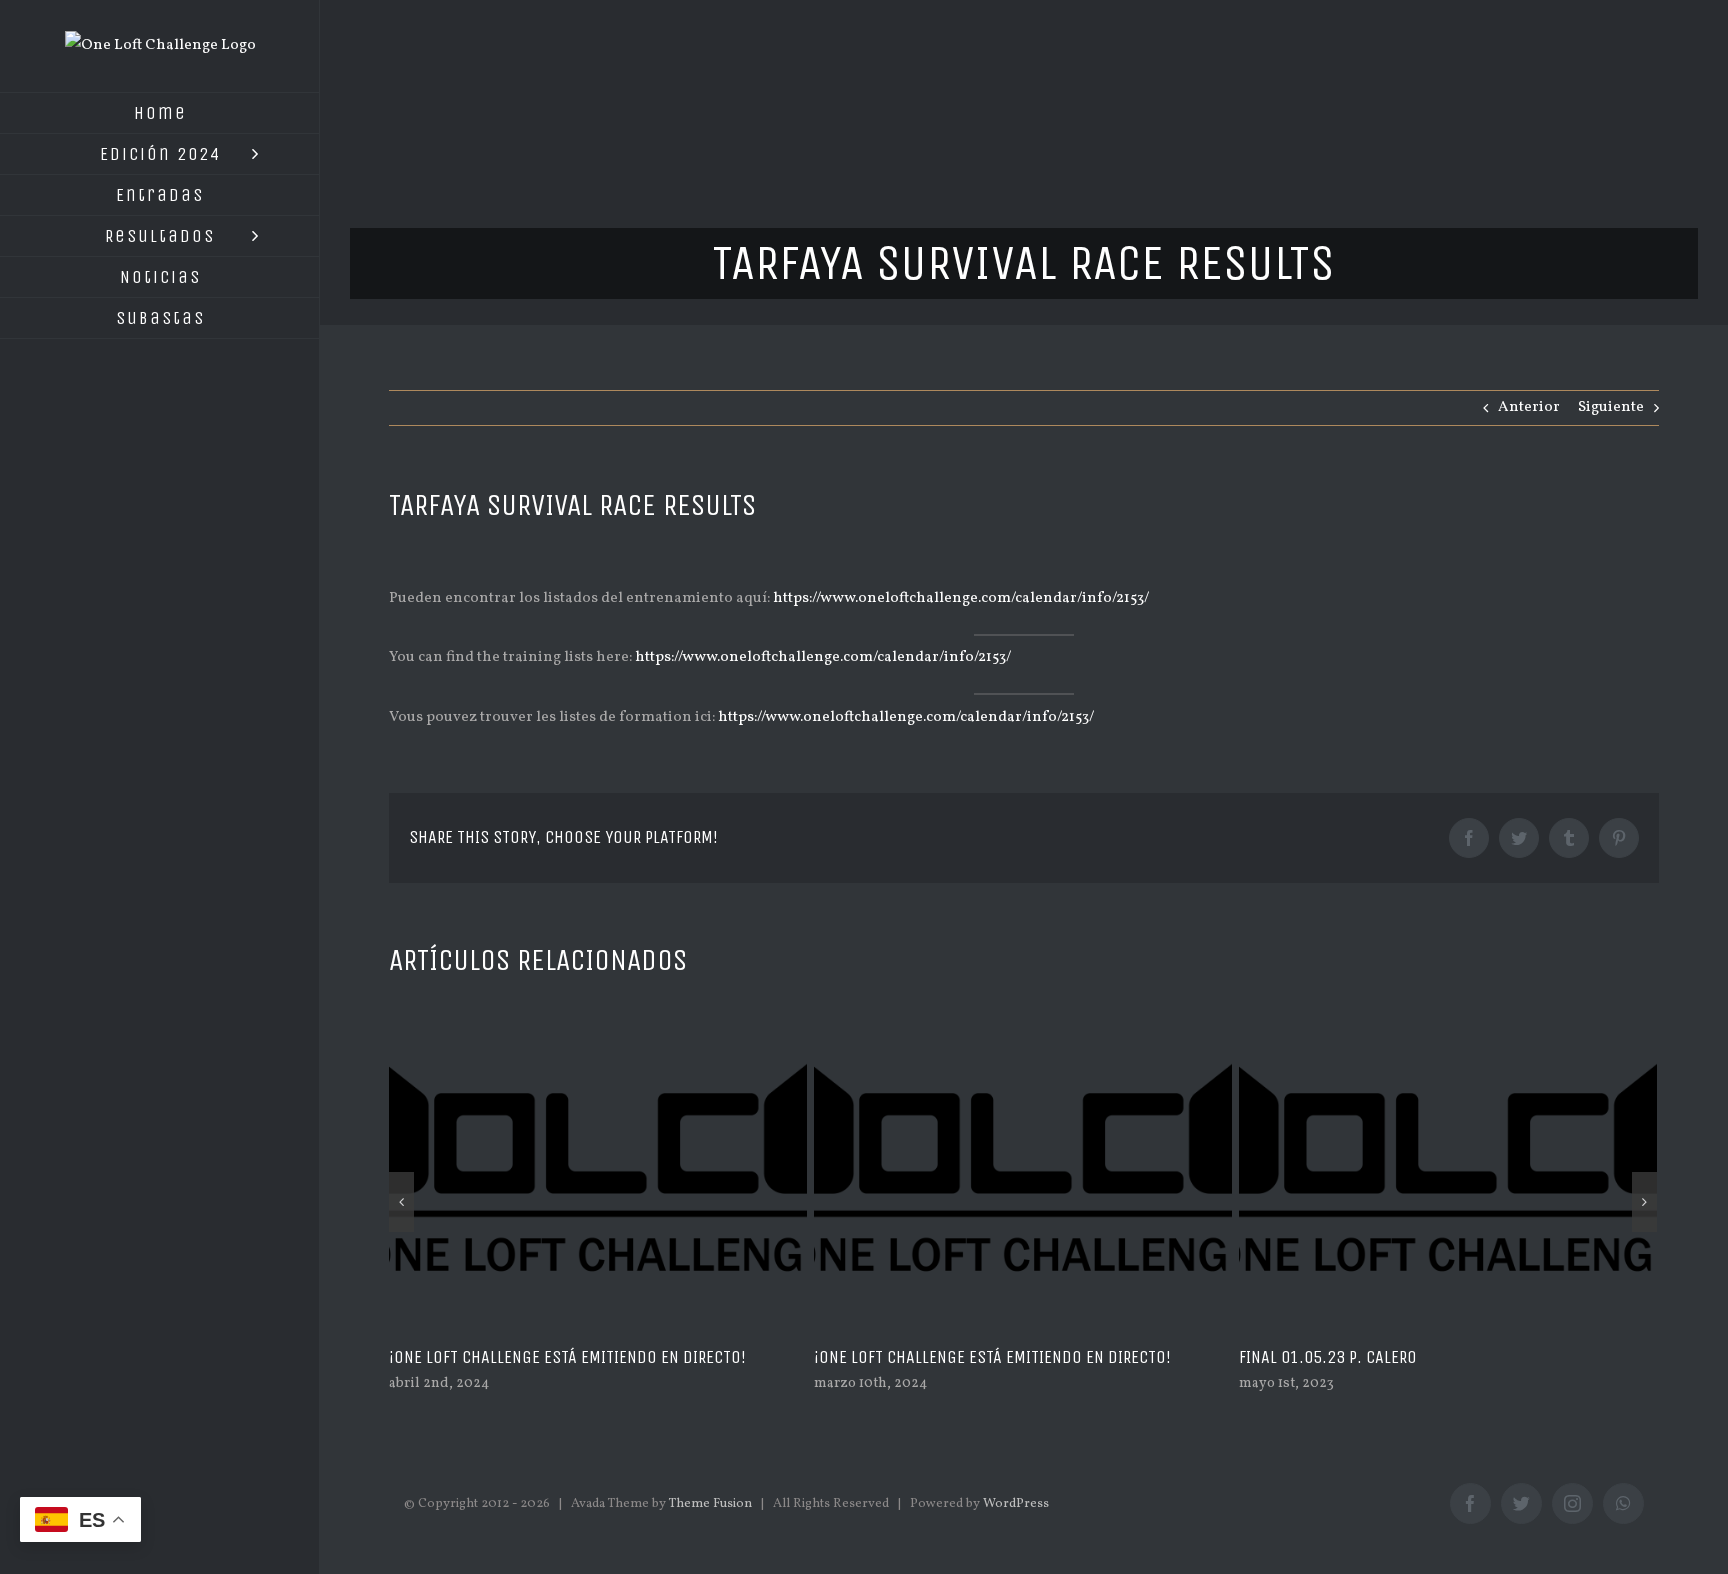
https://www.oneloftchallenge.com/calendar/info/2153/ (961, 598)
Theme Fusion (710, 1504)
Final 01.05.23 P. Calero (1328, 1357)
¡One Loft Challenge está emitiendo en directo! (567, 1357)
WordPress (1016, 1504)
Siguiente (1611, 407)
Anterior (1529, 407)
